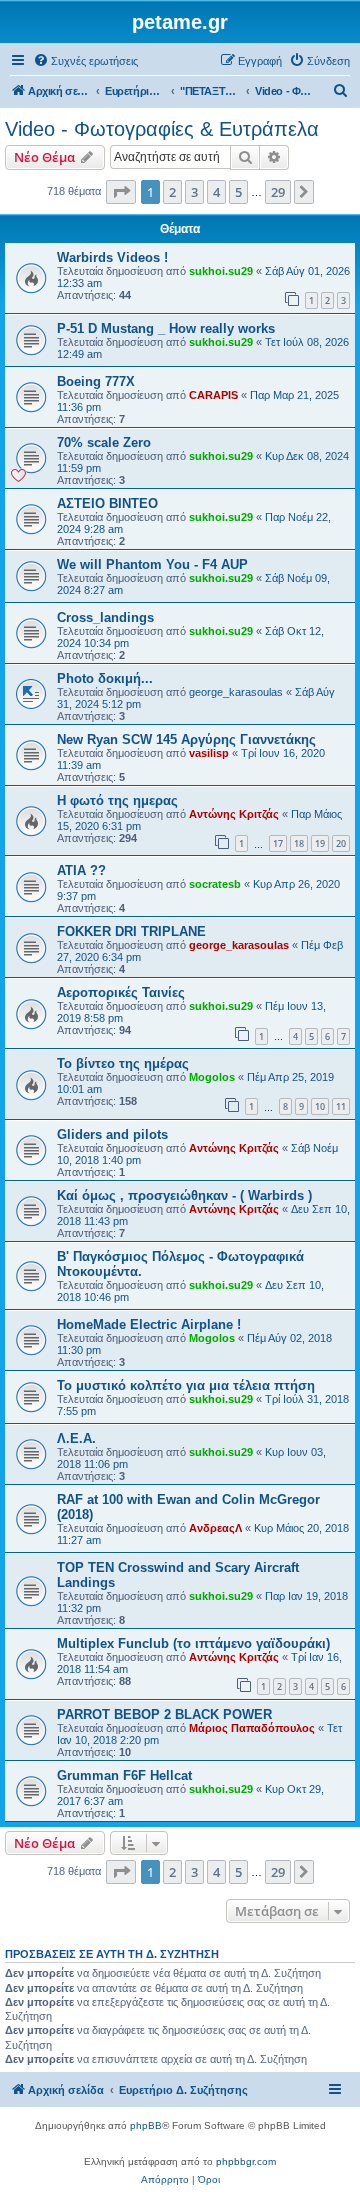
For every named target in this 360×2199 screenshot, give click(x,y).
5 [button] (238, 192)
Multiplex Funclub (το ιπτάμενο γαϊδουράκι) (193, 1643)
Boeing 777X (96, 381)
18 (299, 843)
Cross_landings (105, 617)
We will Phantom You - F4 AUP (152, 564)
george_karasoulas (236, 692)
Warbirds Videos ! (112, 257)
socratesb (215, 884)
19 (320, 843)
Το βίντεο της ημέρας (123, 1063)
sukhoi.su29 (221, 271)
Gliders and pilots (112, 1134)
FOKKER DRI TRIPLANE (131, 931)
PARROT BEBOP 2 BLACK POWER (164, 1714)
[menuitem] (85, 61)
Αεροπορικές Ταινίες (121, 992)
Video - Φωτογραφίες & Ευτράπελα (162, 129)
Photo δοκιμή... (105, 678)
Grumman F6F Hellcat (124, 1775)
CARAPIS (213, 395)
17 (278, 843)
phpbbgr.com (246, 2161)
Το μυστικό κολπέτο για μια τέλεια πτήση (186, 1385)
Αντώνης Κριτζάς (234, 814)
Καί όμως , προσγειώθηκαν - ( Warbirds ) (184, 1195)
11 (341, 1106)
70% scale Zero (104, 442)
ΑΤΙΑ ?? (81, 870)
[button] (121, 192)
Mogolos (212, 1077)
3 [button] (194, 192)
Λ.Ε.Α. (76, 1438)
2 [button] (172, 192)
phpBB (146, 2125)
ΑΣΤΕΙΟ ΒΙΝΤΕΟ (107, 503)
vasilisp (209, 753)
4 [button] (216, 192)
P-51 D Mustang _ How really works (166, 328)
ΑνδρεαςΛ (215, 1528)
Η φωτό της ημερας (117, 800)
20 (341, 843)
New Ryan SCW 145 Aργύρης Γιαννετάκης (186, 739)
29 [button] (278, 192)
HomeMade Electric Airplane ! (149, 1324)
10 (320, 1106)
